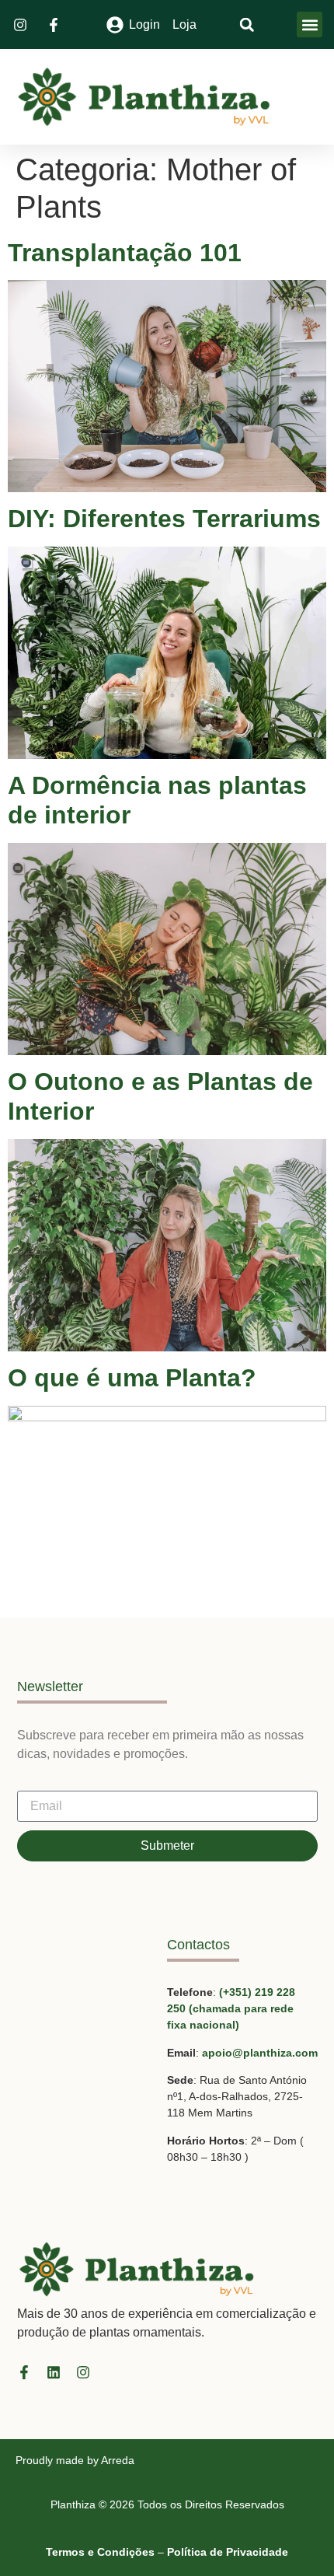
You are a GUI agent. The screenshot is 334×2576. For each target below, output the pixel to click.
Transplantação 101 (125, 253)
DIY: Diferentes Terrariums (164, 519)
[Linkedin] (54, 2372)
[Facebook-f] (24, 2372)
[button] (310, 24)
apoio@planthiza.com (260, 2053)
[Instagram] (83, 2372)
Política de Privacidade (228, 2552)
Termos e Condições (100, 2552)
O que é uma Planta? (132, 1378)
